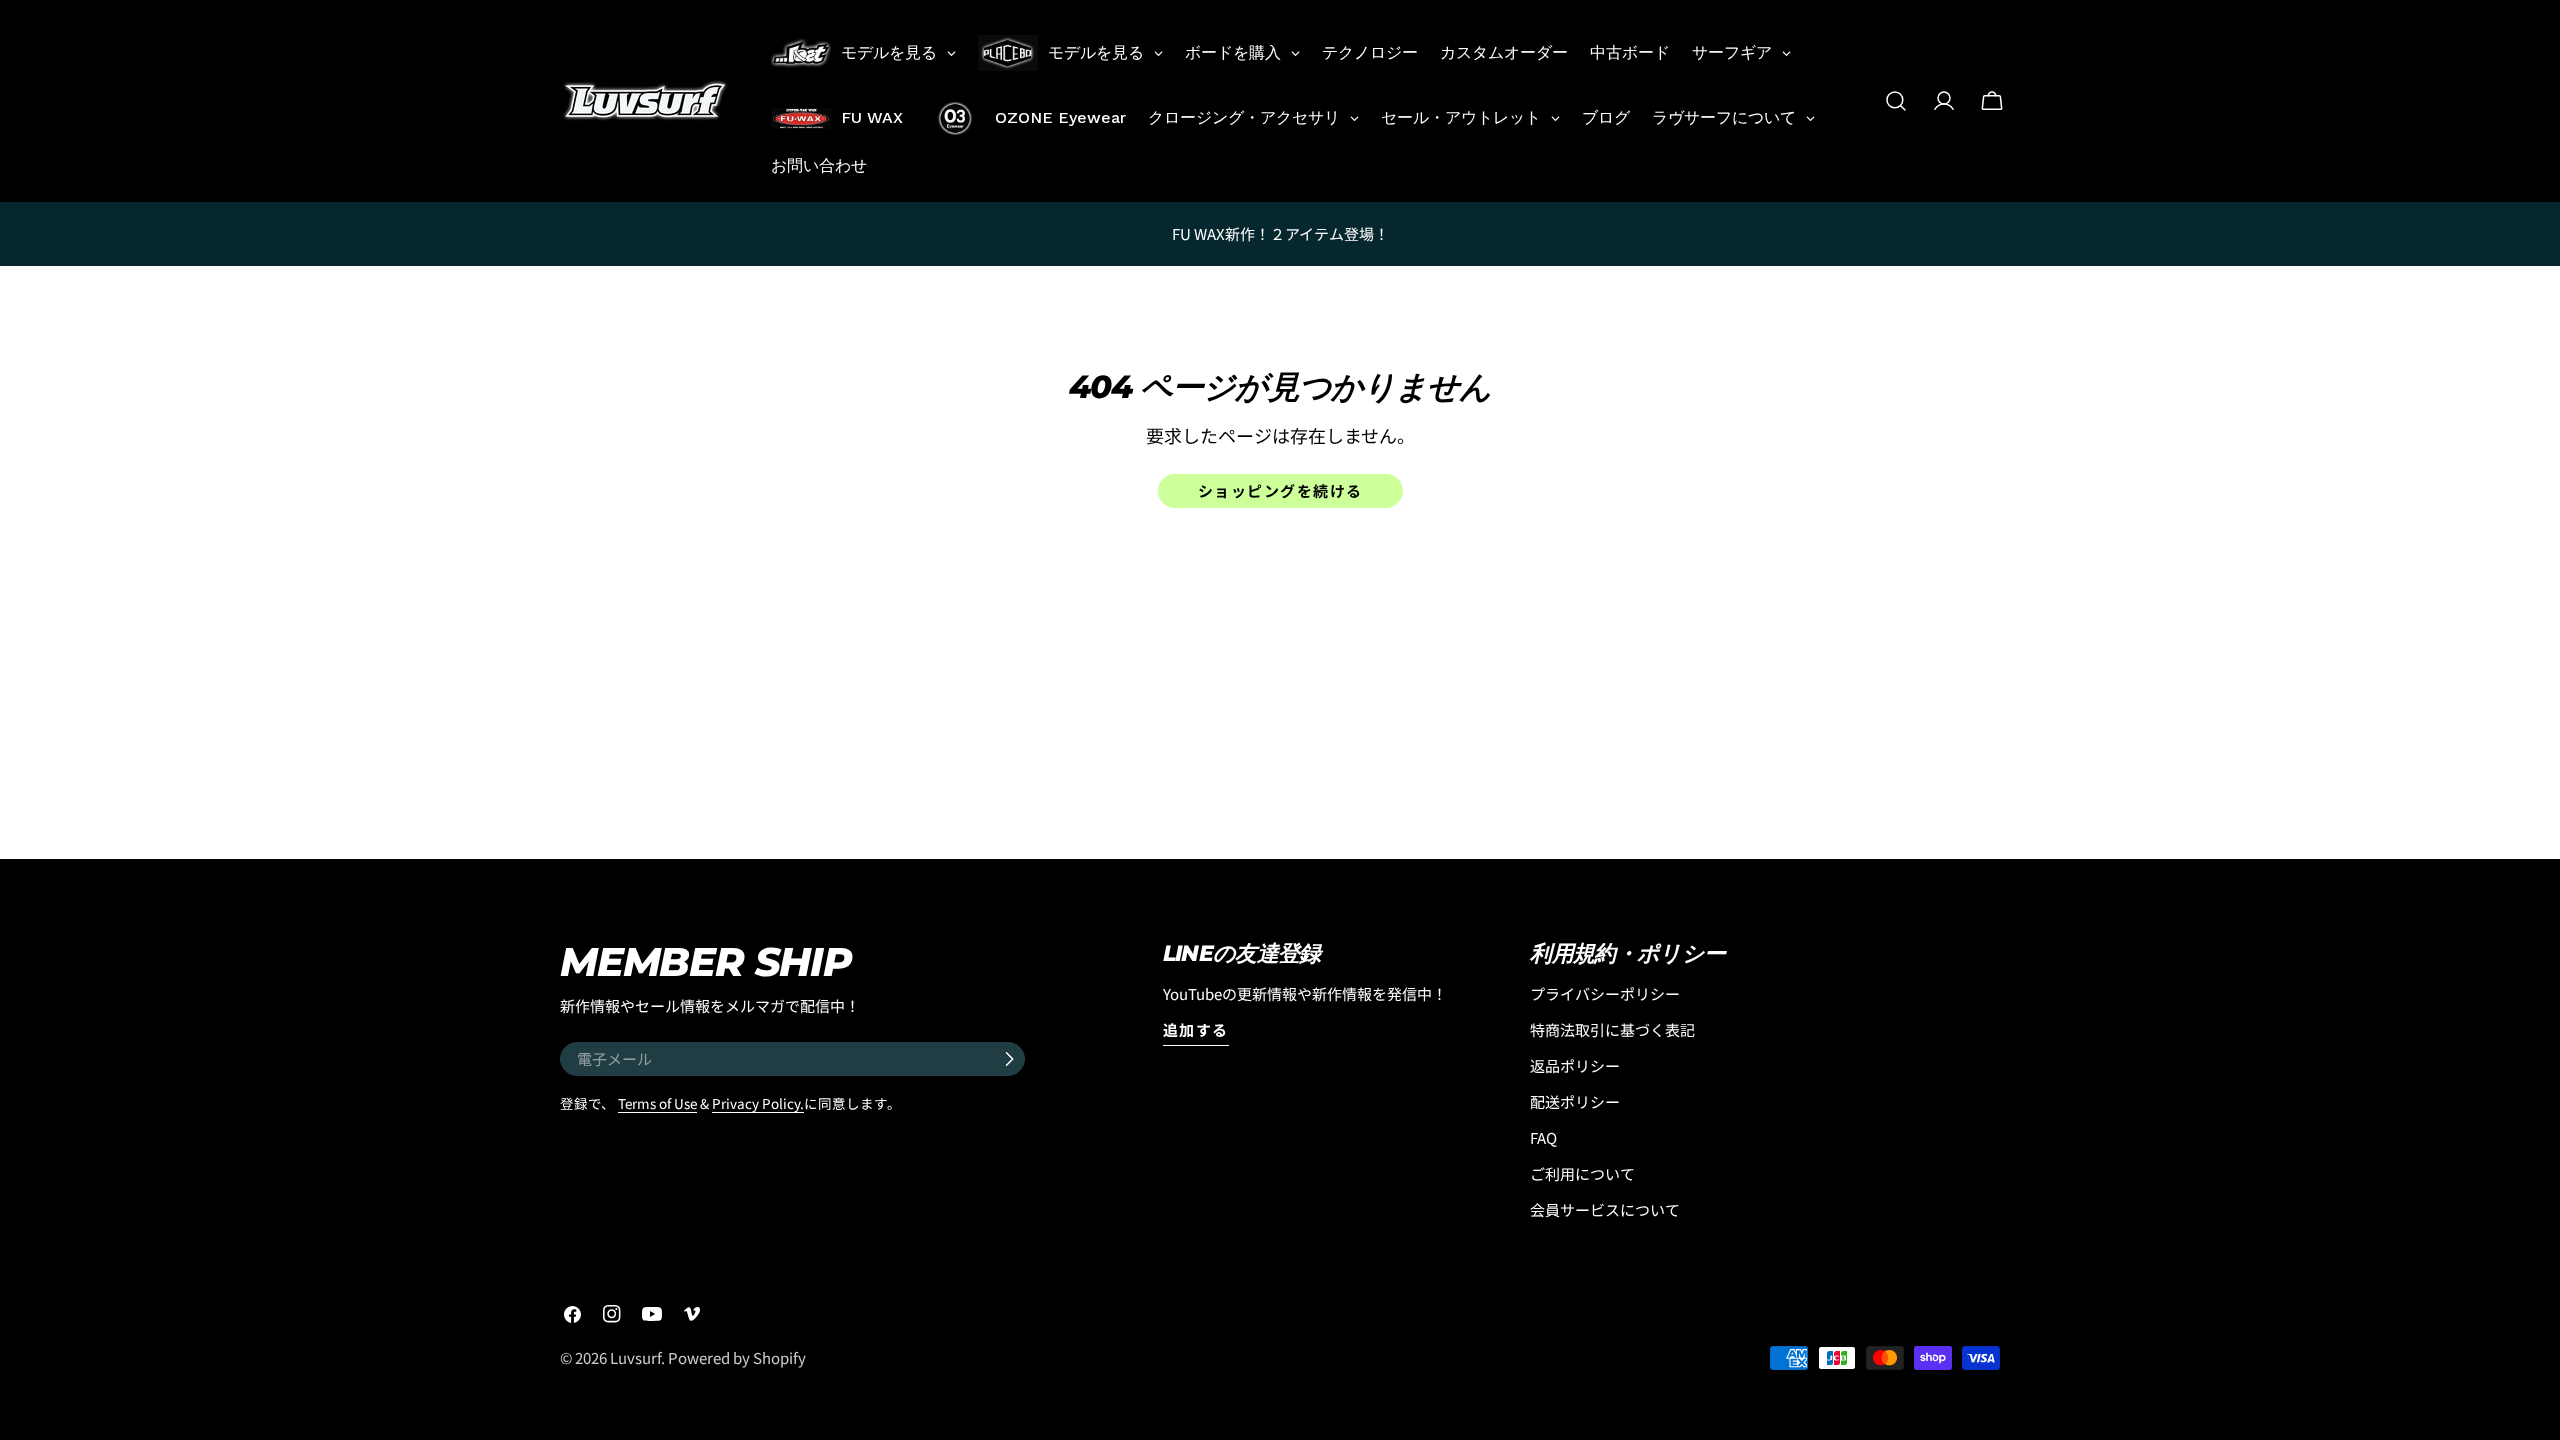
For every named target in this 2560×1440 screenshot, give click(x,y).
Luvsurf (635, 1357)
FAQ (1543, 1137)
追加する (1196, 1029)
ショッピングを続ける (1280, 490)
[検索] (1896, 101)
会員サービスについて (1605, 1209)
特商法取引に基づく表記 (1612, 1029)
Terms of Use (657, 1103)
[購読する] (1009, 1059)
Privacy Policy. (758, 1103)
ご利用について (1582, 1173)
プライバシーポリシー (1605, 993)
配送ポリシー (1575, 1101)
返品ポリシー (1575, 1065)
